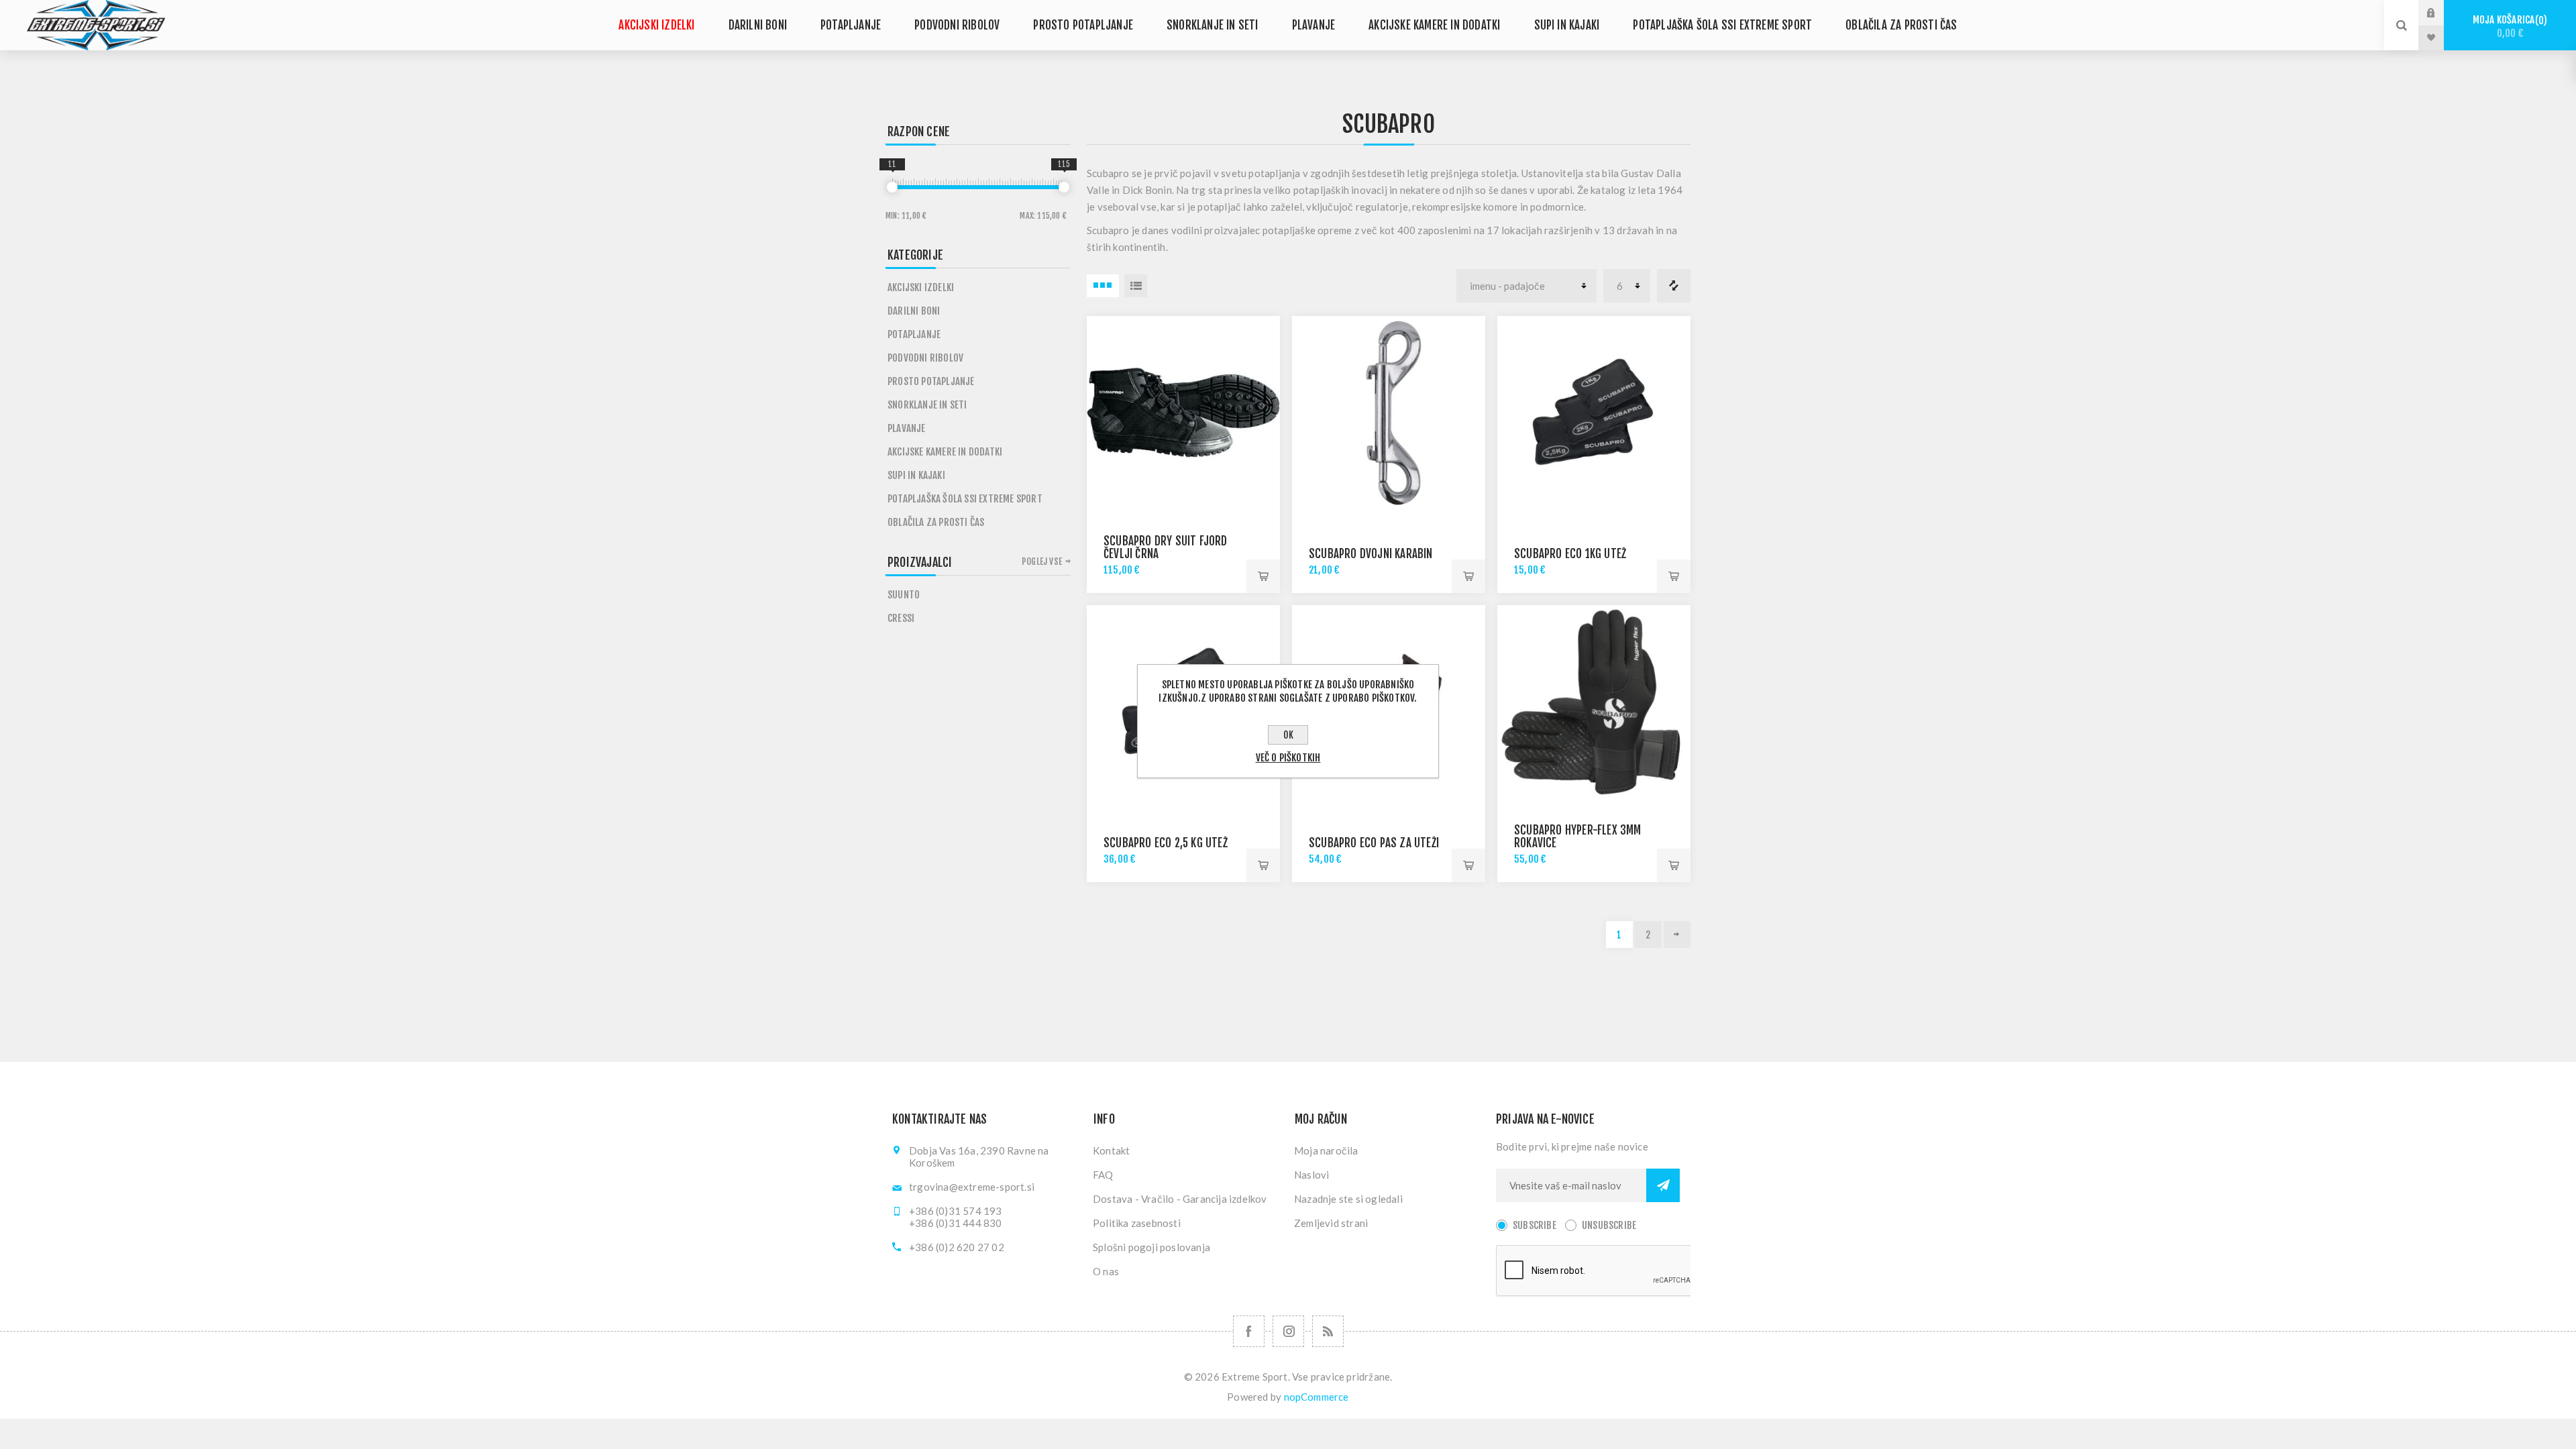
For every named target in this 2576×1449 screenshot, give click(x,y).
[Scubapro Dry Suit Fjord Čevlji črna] (1183, 413)
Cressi (901, 618)
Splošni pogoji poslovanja (1151, 1247)
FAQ (1103, 1175)
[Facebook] (1249, 1331)
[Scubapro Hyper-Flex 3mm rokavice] (1594, 702)
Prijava (2441, 13)
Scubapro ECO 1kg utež (1570, 554)
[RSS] (1328, 1331)
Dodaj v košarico (1263, 576)
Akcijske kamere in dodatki (1434, 25)
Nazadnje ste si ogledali (1348, 1199)
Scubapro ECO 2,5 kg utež (1166, 843)
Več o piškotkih (1288, 758)
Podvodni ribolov (957, 25)
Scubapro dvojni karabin (1371, 554)
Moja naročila (1326, 1150)
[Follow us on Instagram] (1288, 1331)
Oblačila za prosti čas (1901, 25)
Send (1663, 1185)
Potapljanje (851, 25)
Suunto (904, 595)
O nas (1106, 1271)
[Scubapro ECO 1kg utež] (1594, 413)
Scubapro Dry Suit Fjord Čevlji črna (1166, 547)
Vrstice (1136, 286)
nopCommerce (1317, 1397)
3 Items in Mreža (1103, 286)
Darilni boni (758, 25)
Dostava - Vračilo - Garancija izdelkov (1180, 1199)
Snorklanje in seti (1213, 25)
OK (1288, 735)
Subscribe (1535, 1225)
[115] (1064, 187)
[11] (892, 187)
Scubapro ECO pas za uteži (1374, 843)
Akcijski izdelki (656, 25)
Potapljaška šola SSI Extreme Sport (1722, 25)
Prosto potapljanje (1083, 25)
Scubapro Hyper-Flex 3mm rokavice (1578, 837)
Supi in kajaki (1567, 25)
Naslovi (1311, 1175)
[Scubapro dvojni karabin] (1389, 413)
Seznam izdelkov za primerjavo (1674, 286)
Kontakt (1111, 1150)
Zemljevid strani (1331, 1223)
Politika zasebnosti (1137, 1223)
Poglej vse (1042, 561)
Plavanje (1314, 25)
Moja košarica (2508, 26)
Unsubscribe (1609, 1225)
